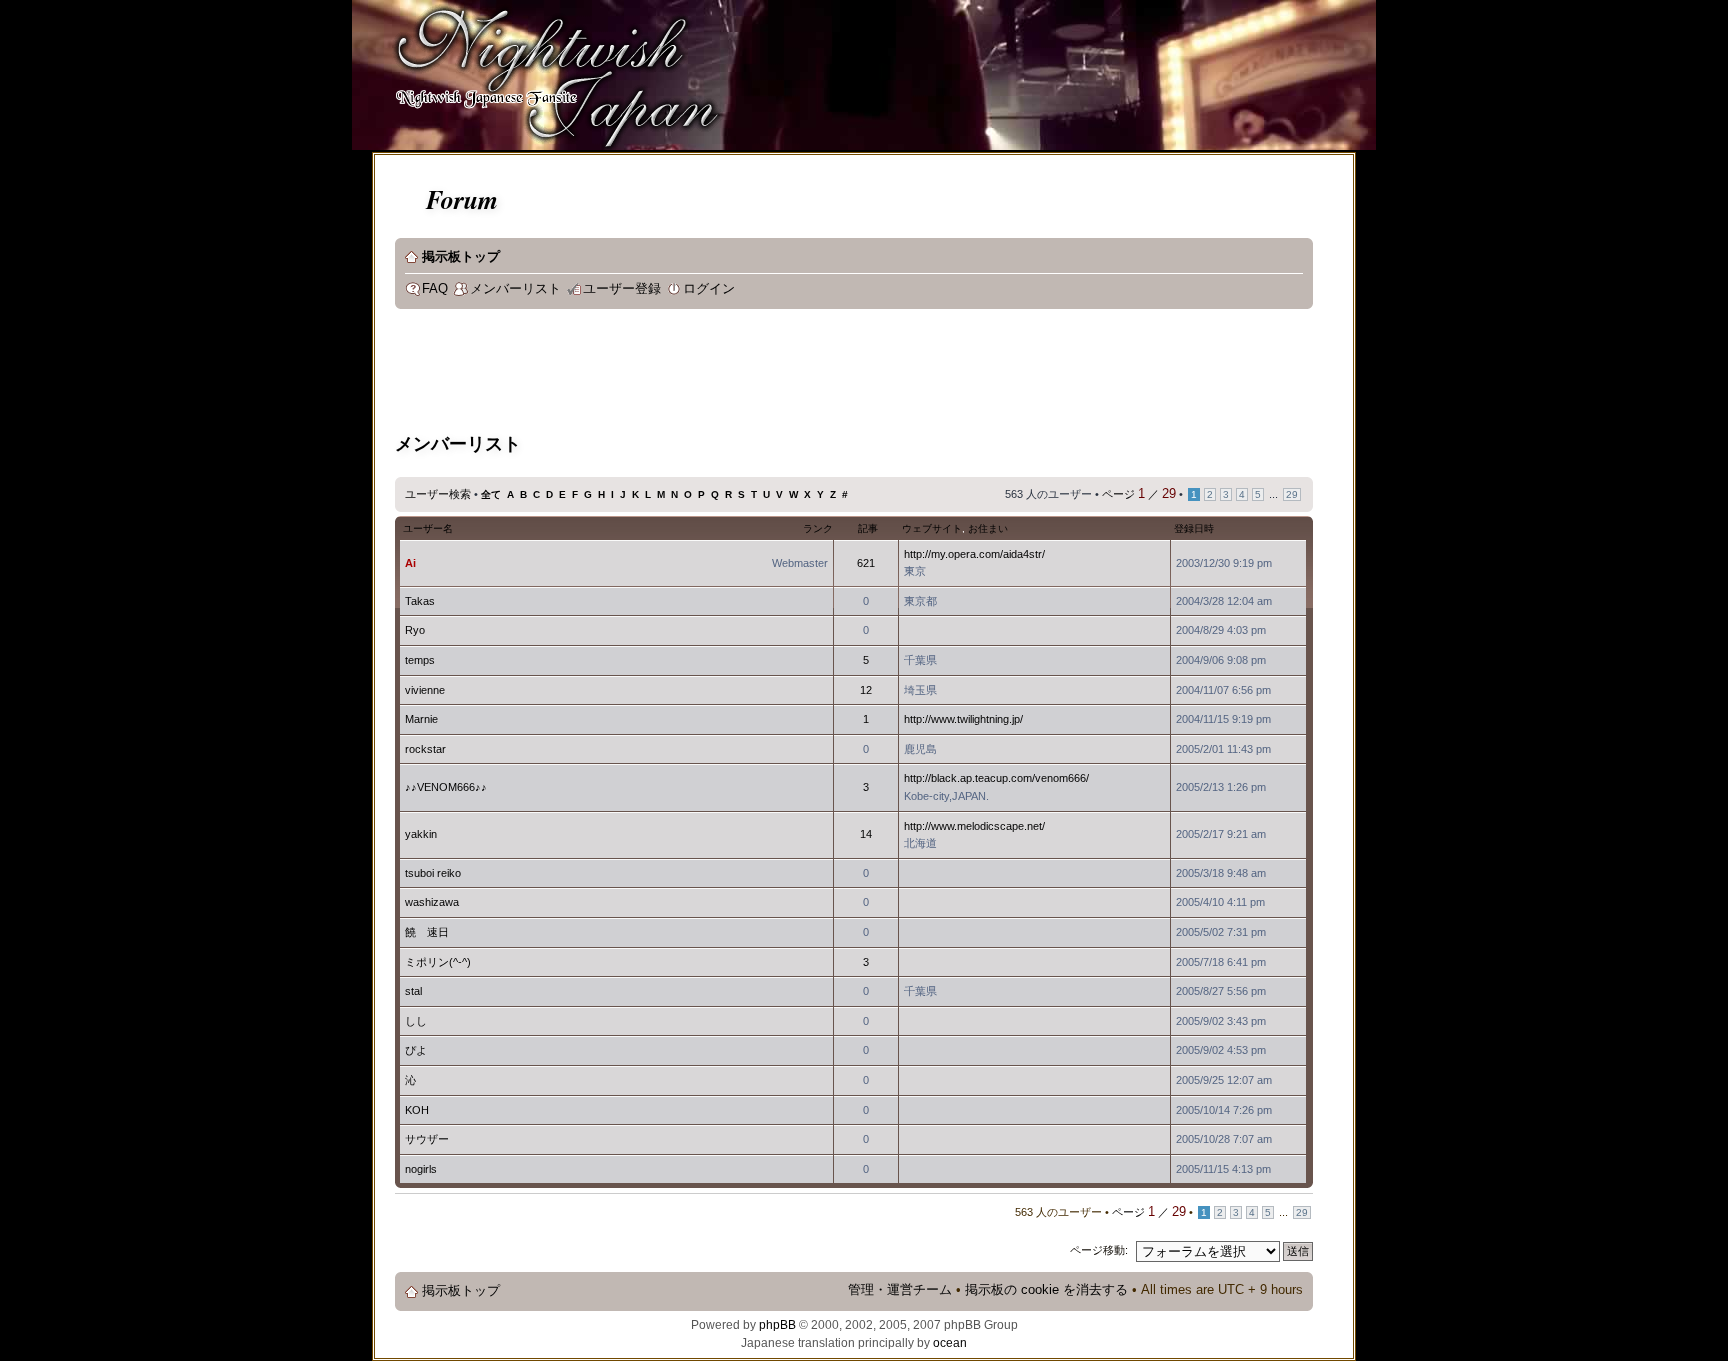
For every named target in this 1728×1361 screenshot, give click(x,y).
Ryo (415, 630)
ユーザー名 (428, 528)
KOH (417, 1110)
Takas (420, 601)
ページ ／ (1139, 494)
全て (491, 494)
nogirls (421, 1169)
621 (866, 563)
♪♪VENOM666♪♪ (446, 787)
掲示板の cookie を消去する (1046, 1290)
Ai (410, 563)
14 (866, 834)
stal (413, 991)
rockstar (425, 749)
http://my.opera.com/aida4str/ (974, 554)
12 (866, 690)
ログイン (709, 289)
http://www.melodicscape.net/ (974, 826)
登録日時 (1194, 528)
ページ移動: (1099, 1250)
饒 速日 (427, 932)
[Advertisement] (759, 374)
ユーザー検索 (438, 494)
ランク (818, 528)
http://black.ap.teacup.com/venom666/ (996, 778)
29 (1292, 494)
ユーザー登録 (622, 289)
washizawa (432, 902)
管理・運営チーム (900, 1290)
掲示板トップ (461, 257)
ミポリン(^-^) (438, 962)
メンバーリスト (515, 289)
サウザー (427, 1139)
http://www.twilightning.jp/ (963, 719)
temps (420, 660)
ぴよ (416, 1050)
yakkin (421, 834)
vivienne (425, 690)
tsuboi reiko (433, 873)
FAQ (435, 289)
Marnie (421, 719)
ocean (950, 1343)
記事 (868, 528)
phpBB (777, 1325)
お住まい (988, 528)
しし (416, 1021)
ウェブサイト (932, 528)
